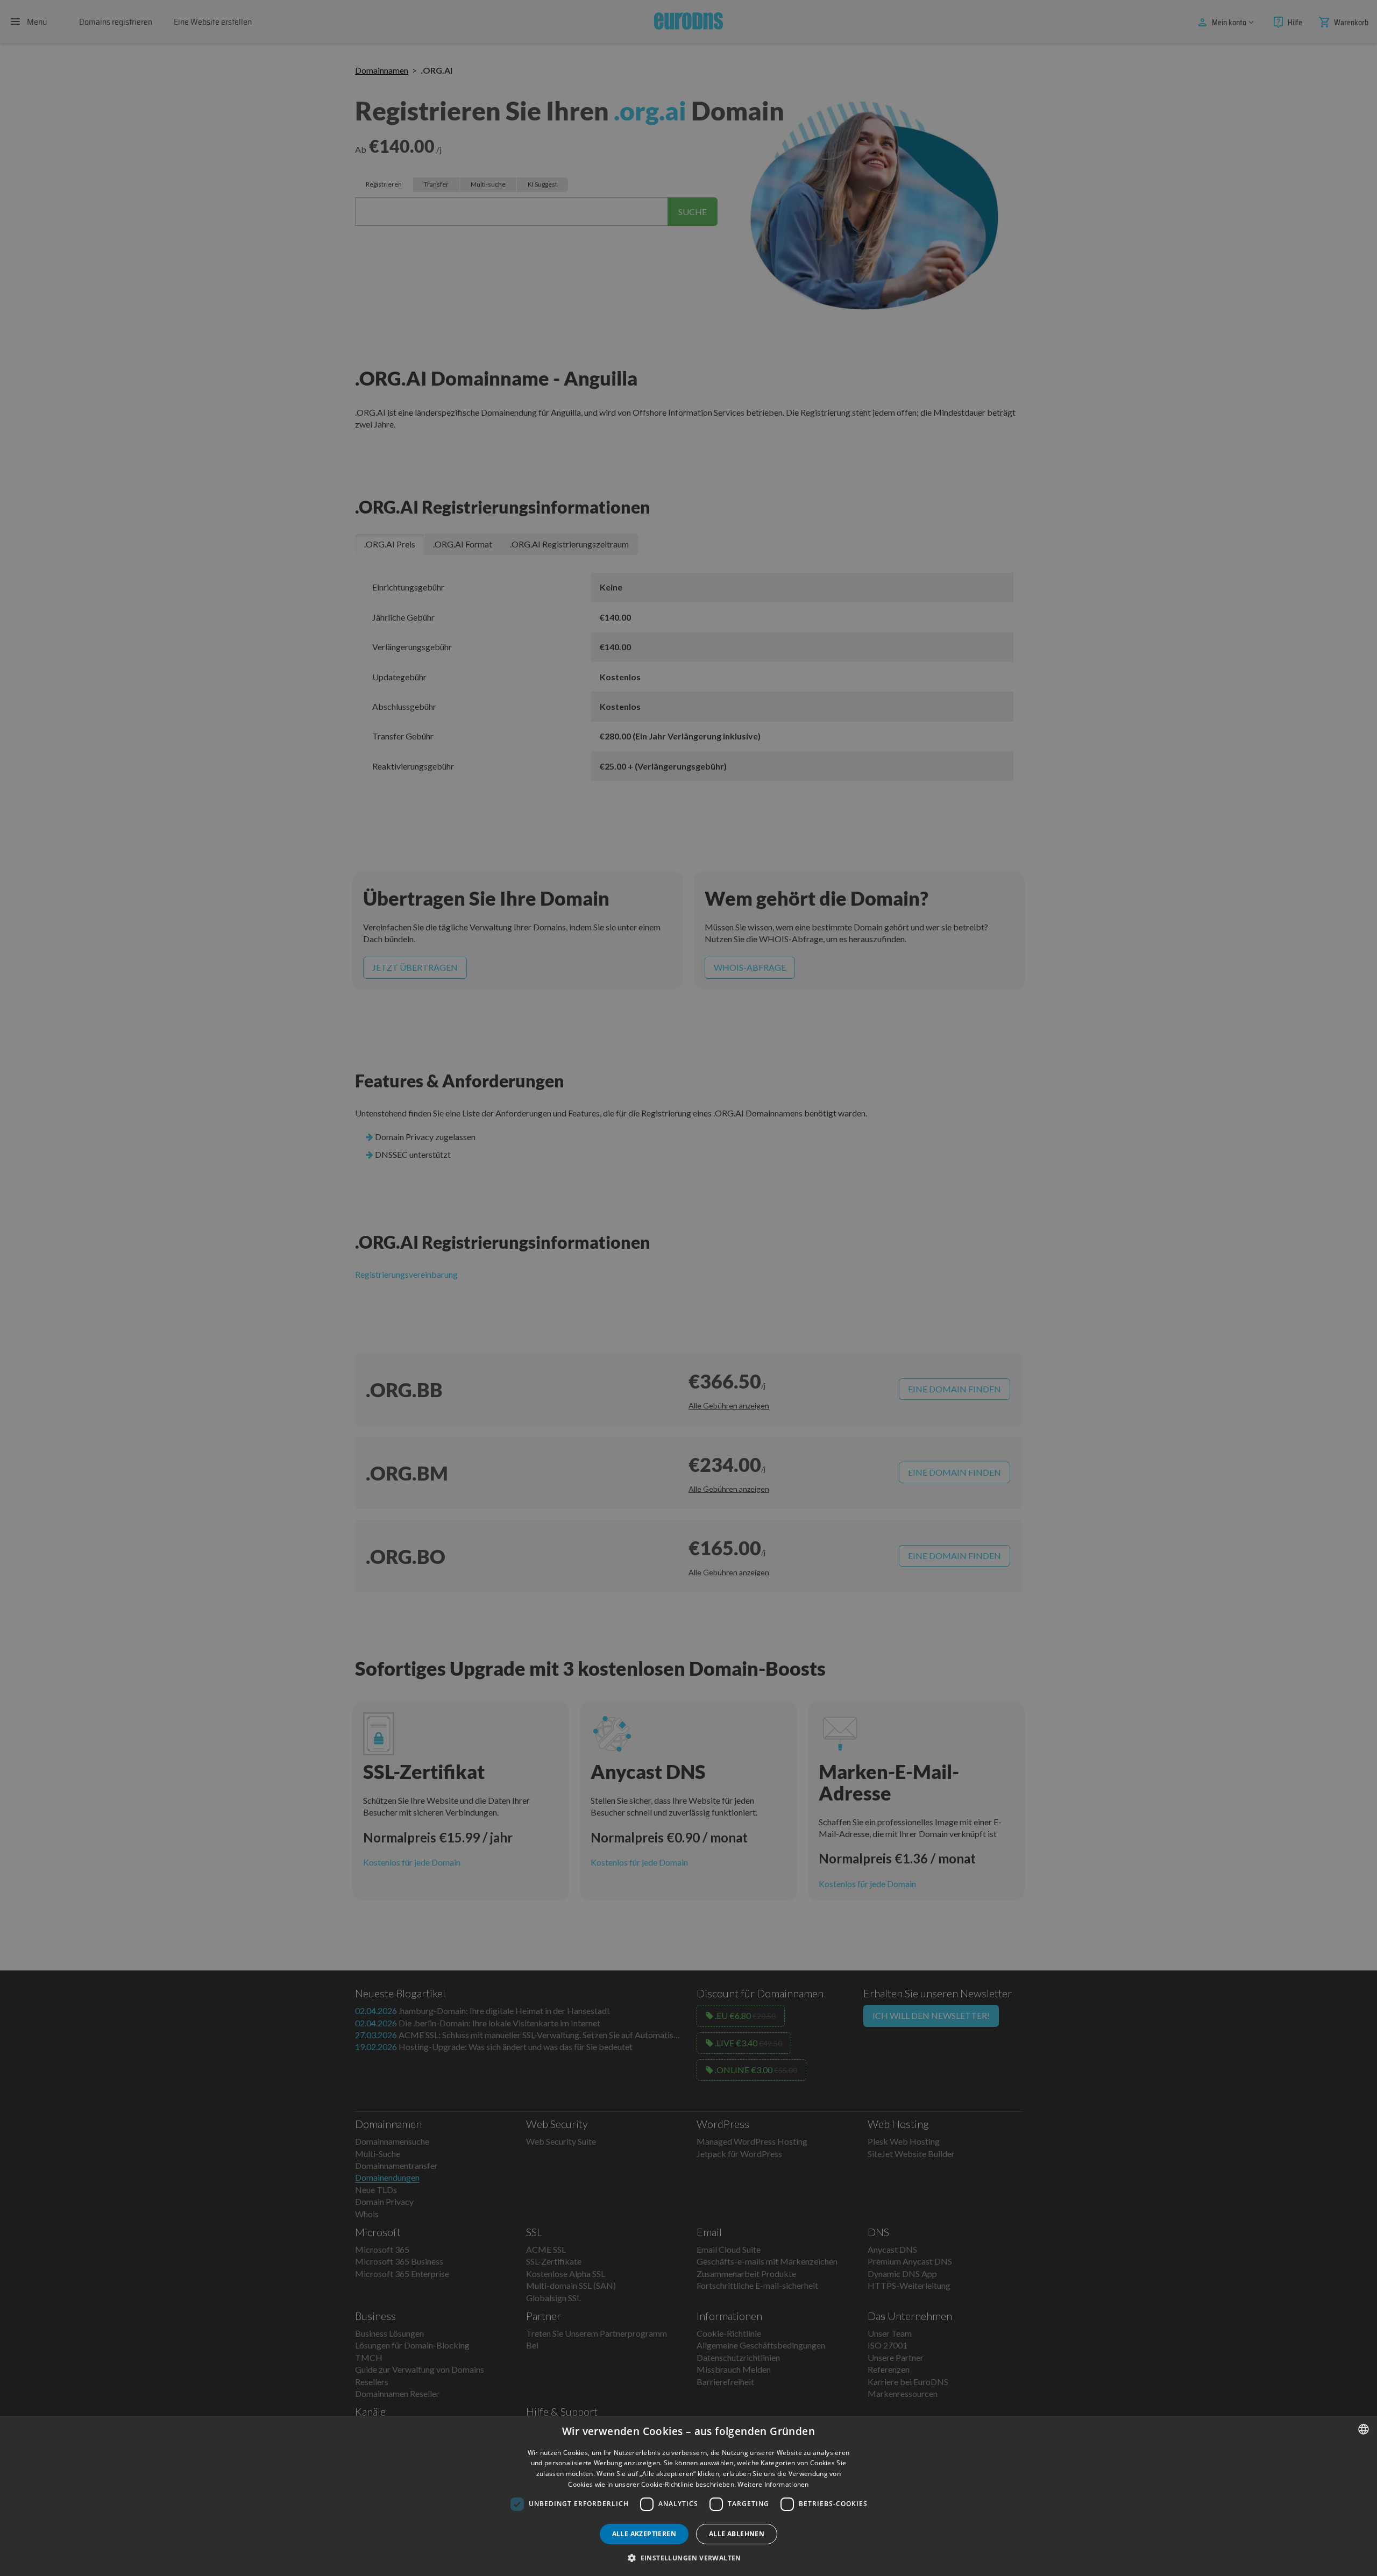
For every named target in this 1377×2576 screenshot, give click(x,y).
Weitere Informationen (773, 2484)
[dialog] (688, 2496)
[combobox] (1364, 2429)
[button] (688, 2558)
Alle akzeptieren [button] (644, 2534)
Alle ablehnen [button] (737, 2534)
